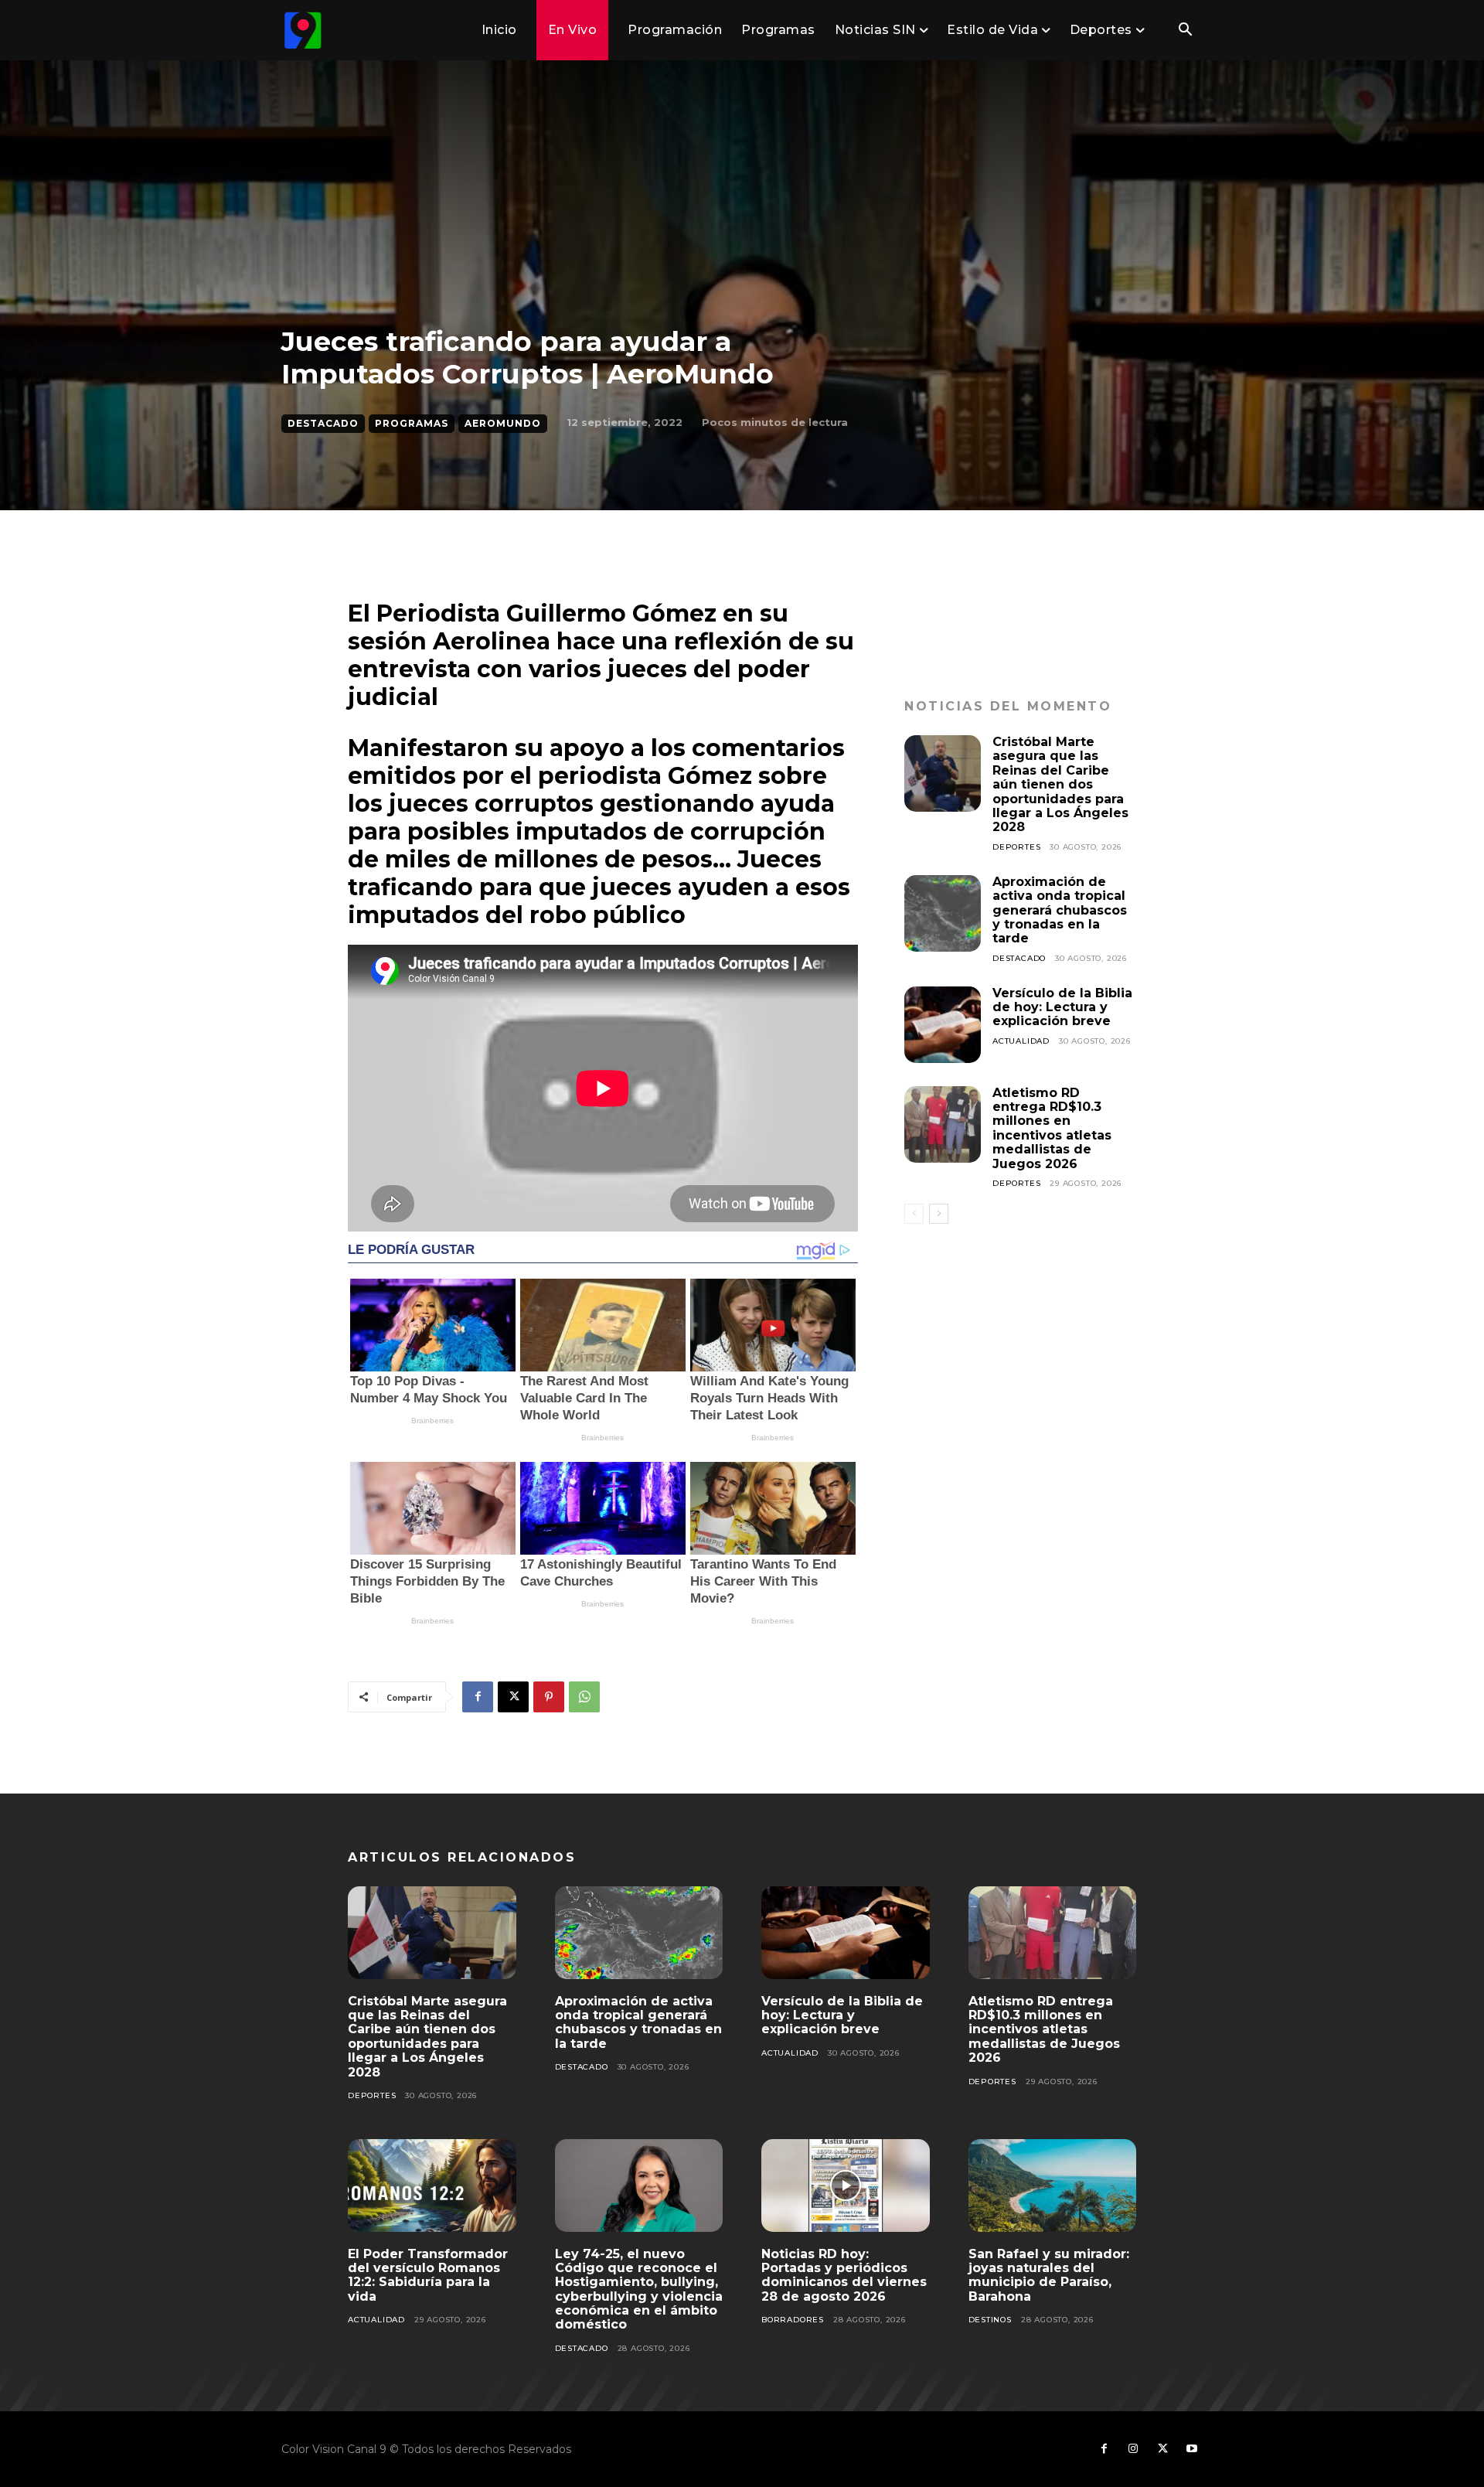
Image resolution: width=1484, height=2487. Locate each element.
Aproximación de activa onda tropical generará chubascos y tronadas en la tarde (1060, 910)
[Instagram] (1133, 2449)
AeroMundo (503, 423)
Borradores (793, 2320)
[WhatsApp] (584, 1697)
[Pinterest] (549, 1697)
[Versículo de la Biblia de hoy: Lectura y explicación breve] (943, 1025)
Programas (412, 423)
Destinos (990, 2320)
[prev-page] (914, 1214)
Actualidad (1021, 1041)
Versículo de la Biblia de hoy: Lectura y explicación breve (1062, 1007)
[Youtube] (1192, 2449)
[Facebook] (478, 1697)
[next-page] (939, 1214)
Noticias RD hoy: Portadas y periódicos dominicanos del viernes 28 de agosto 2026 (844, 2275)
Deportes (1016, 847)
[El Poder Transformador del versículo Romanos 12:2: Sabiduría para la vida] (432, 2185)
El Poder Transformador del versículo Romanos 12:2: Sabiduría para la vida (428, 2275)
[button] (1185, 31)
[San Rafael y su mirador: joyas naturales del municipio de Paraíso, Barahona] (1053, 2185)
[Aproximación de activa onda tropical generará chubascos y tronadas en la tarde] (943, 913)
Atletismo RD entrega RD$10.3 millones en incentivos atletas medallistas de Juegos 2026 (1052, 1128)
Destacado (323, 423)
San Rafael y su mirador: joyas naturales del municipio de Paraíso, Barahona (1049, 2275)
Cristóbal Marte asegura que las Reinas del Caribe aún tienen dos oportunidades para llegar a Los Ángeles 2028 (1060, 784)
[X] (513, 1697)
